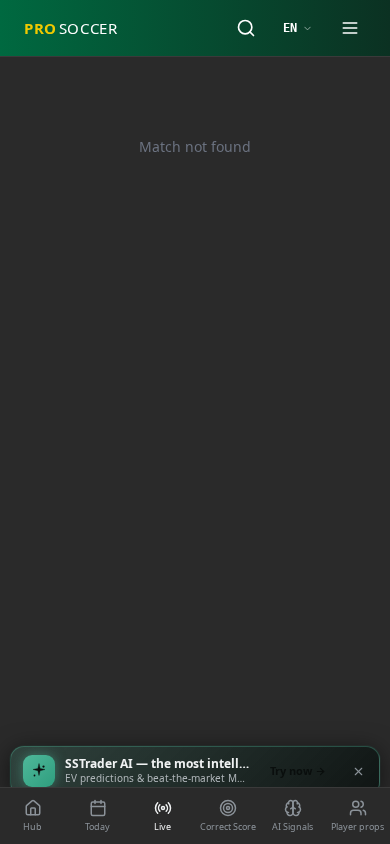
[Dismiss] (358, 771)
